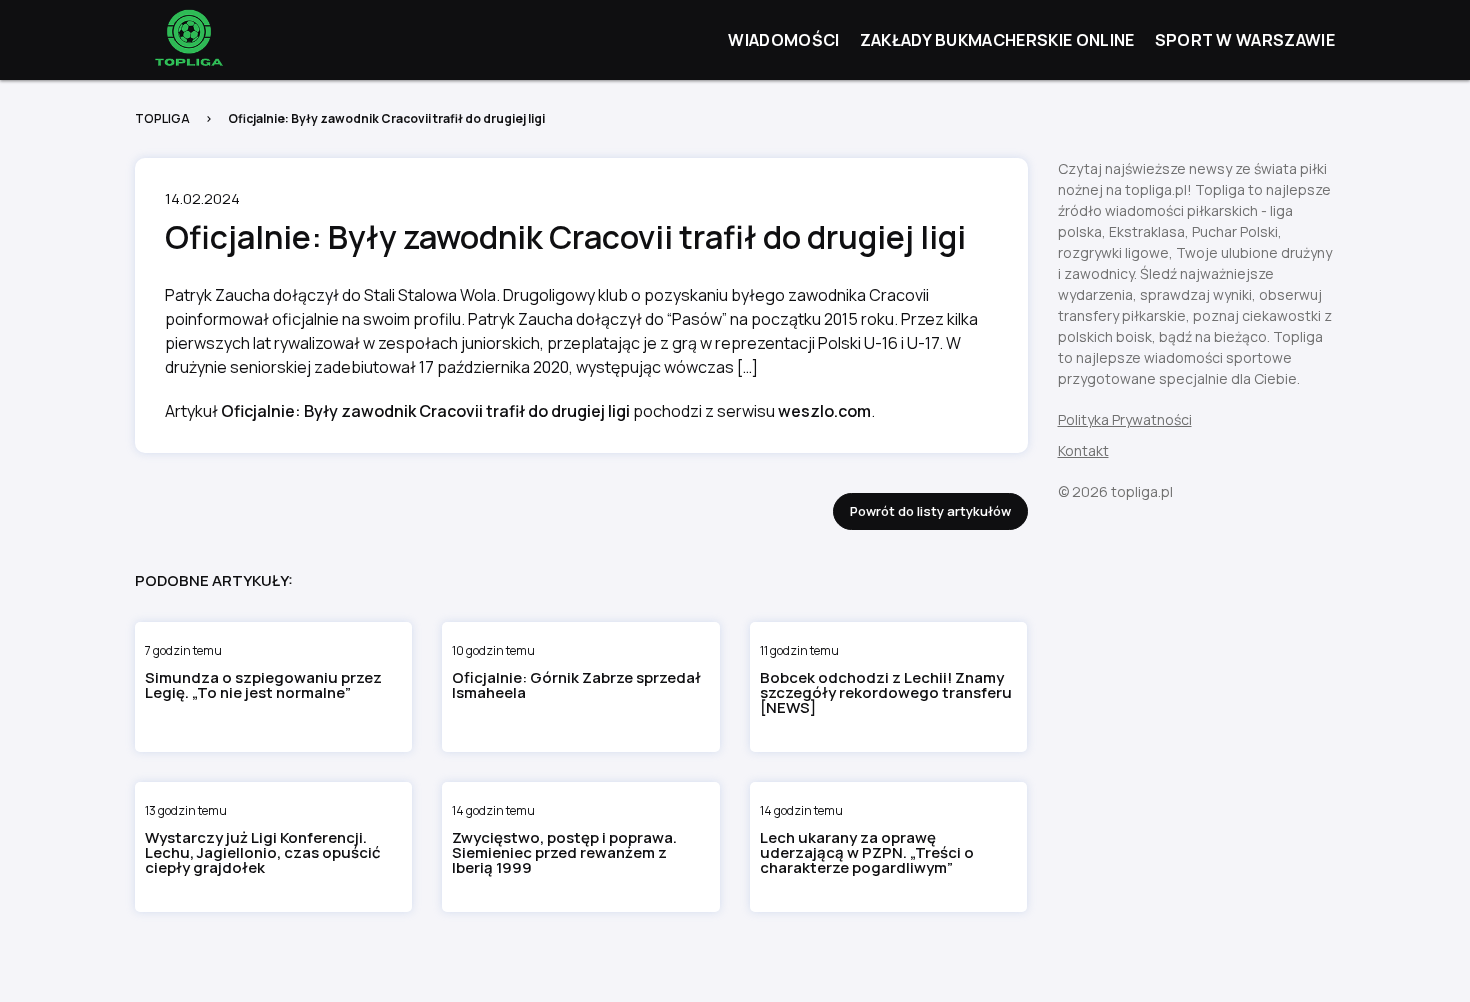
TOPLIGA (162, 118)
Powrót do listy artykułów (930, 511)
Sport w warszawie (1245, 40)
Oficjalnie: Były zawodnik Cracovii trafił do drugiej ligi (425, 411)
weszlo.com (824, 411)
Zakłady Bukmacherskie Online (997, 40)
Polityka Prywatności (1125, 419)
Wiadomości (783, 40)
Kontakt (1083, 450)
